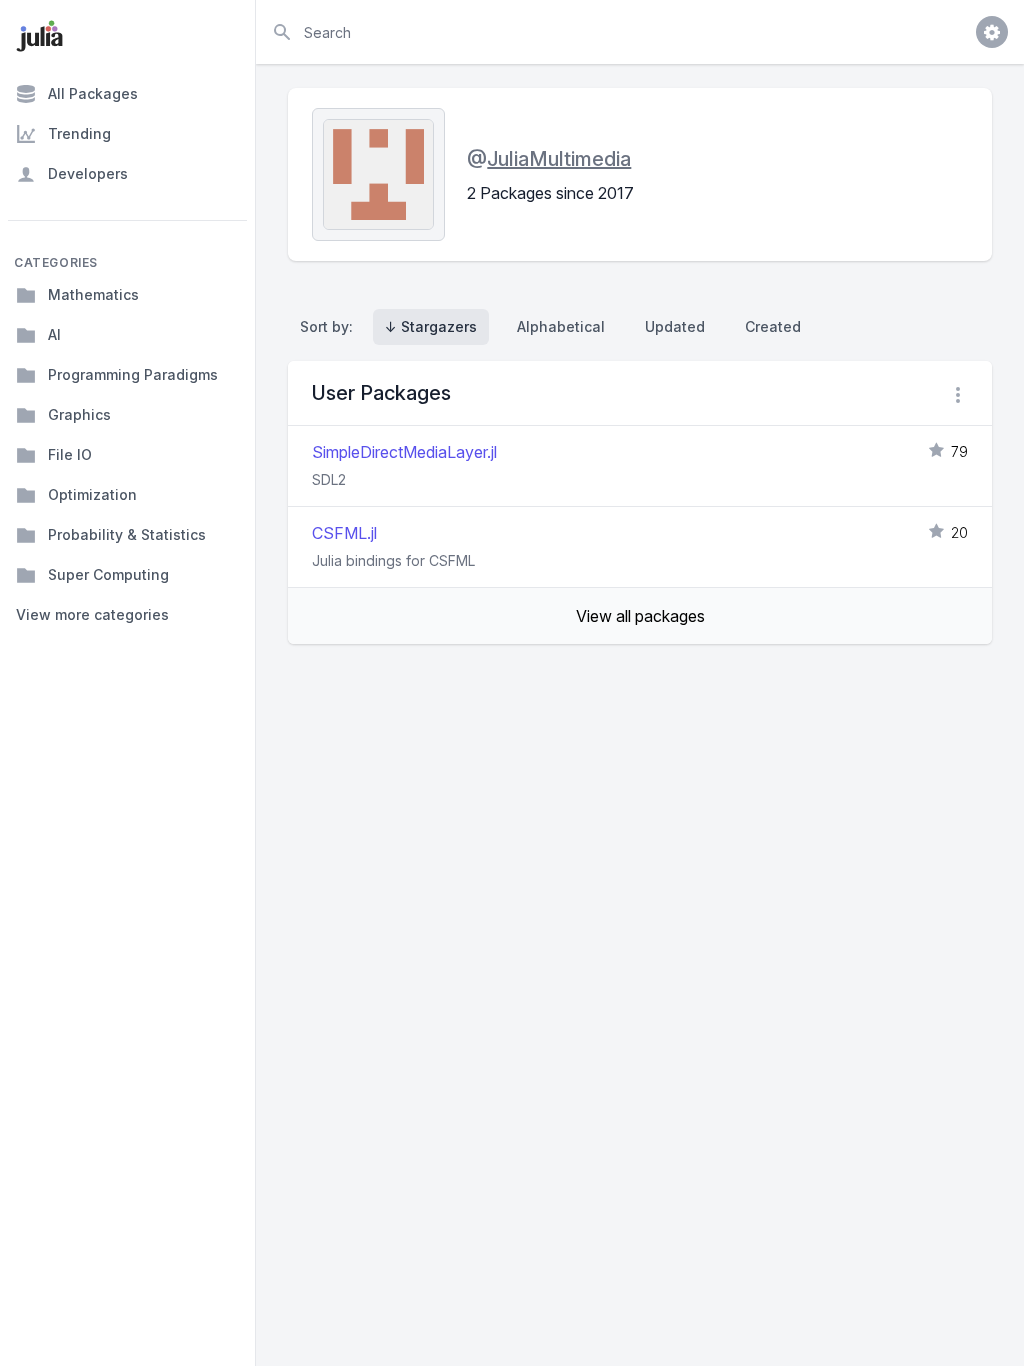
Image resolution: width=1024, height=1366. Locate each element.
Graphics (79, 414)
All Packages (93, 93)
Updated (675, 326)
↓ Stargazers (431, 326)
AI (54, 334)
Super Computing (108, 574)
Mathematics (93, 294)
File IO (70, 454)
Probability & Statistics (127, 534)
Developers (88, 173)
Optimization (92, 494)
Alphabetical (561, 326)
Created (773, 326)
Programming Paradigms (133, 374)
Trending (79, 133)
